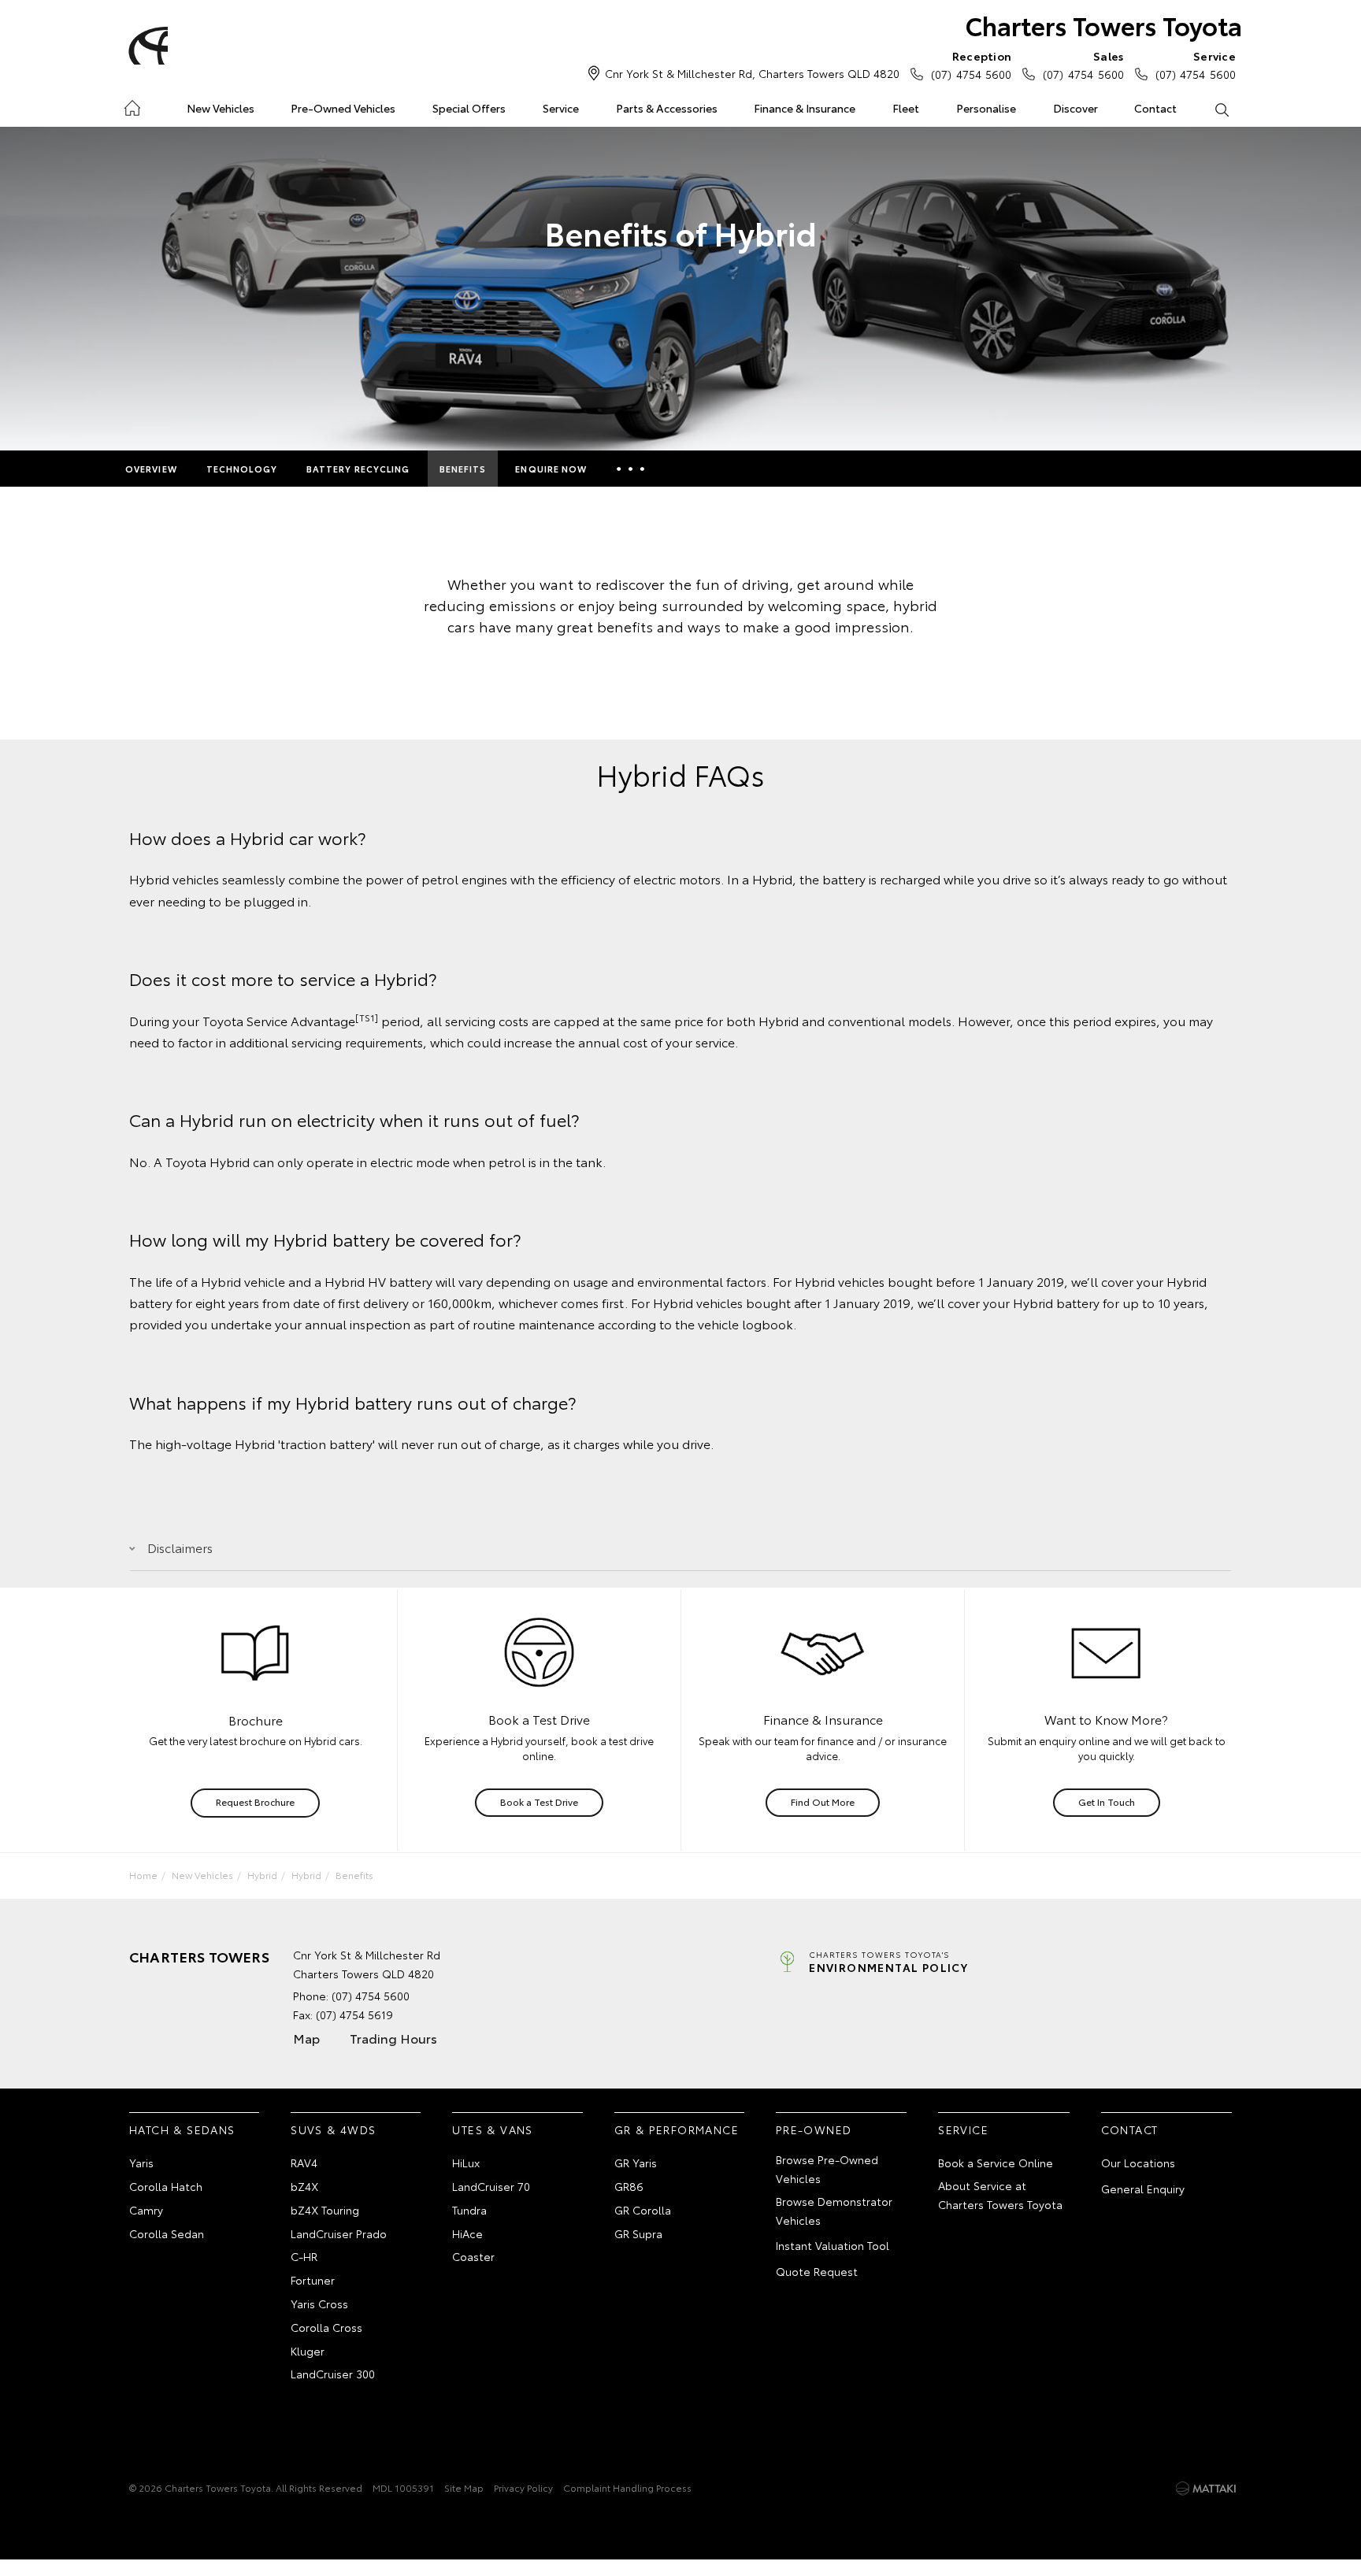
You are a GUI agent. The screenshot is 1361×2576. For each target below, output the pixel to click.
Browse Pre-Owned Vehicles (827, 2169)
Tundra (469, 2210)
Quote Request (817, 2271)
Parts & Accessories (667, 108)
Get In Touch (1107, 1801)
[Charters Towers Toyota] (146, 46)
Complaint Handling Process (627, 2487)
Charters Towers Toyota (1104, 25)
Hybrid (262, 1875)
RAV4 (304, 2163)
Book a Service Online (996, 2163)
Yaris (141, 2163)
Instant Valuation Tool (833, 2245)
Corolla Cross (326, 2327)
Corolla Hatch (166, 2186)
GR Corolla (643, 2210)
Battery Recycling (358, 469)
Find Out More (823, 1801)
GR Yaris (636, 2163)
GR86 (629, 2186)
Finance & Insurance (805, 108)
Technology (242, 469)
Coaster (473, 2256)
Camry (146, 2210)
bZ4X (304, 2186)
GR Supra (638, 2233)
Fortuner (313, 2280)
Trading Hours (393, 2038)
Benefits (463, 469)
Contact (1155, 108)
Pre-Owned (814, 2129)
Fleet (906, 108)
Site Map (464, 2487)
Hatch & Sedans (182, 2129)
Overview (151, 469)
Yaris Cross (319, 2304)
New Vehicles (221, 108)
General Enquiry (1143, 2189)
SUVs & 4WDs (333, 2129)
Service (561, 108)
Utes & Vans (492, 2129)
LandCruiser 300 (333, 2374)
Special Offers (469, 108)
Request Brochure (255, 1801)
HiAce (467, 2233)
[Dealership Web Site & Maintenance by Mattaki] (1206, 2489)
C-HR (304, 2256)
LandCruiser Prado (339, 2233)
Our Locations (1138, 2163)
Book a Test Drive (539, 1801)
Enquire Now (551, 469)
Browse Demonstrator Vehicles (834, 2211)
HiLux (466, 2163)
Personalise (986, 108)
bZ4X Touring (325, 2210)
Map (306, 2038)
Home (132, 105)
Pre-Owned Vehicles (343, 108)
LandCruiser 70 (491, 2186)
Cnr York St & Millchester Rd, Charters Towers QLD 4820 (752, 73)
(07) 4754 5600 (971, 65)
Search (1221, 109)
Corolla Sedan (167, 2233)
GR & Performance (677, 2129)
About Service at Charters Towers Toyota (1000, 2195)
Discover (1075, 108)
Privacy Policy (523, 2487)
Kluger (308, 2351)
